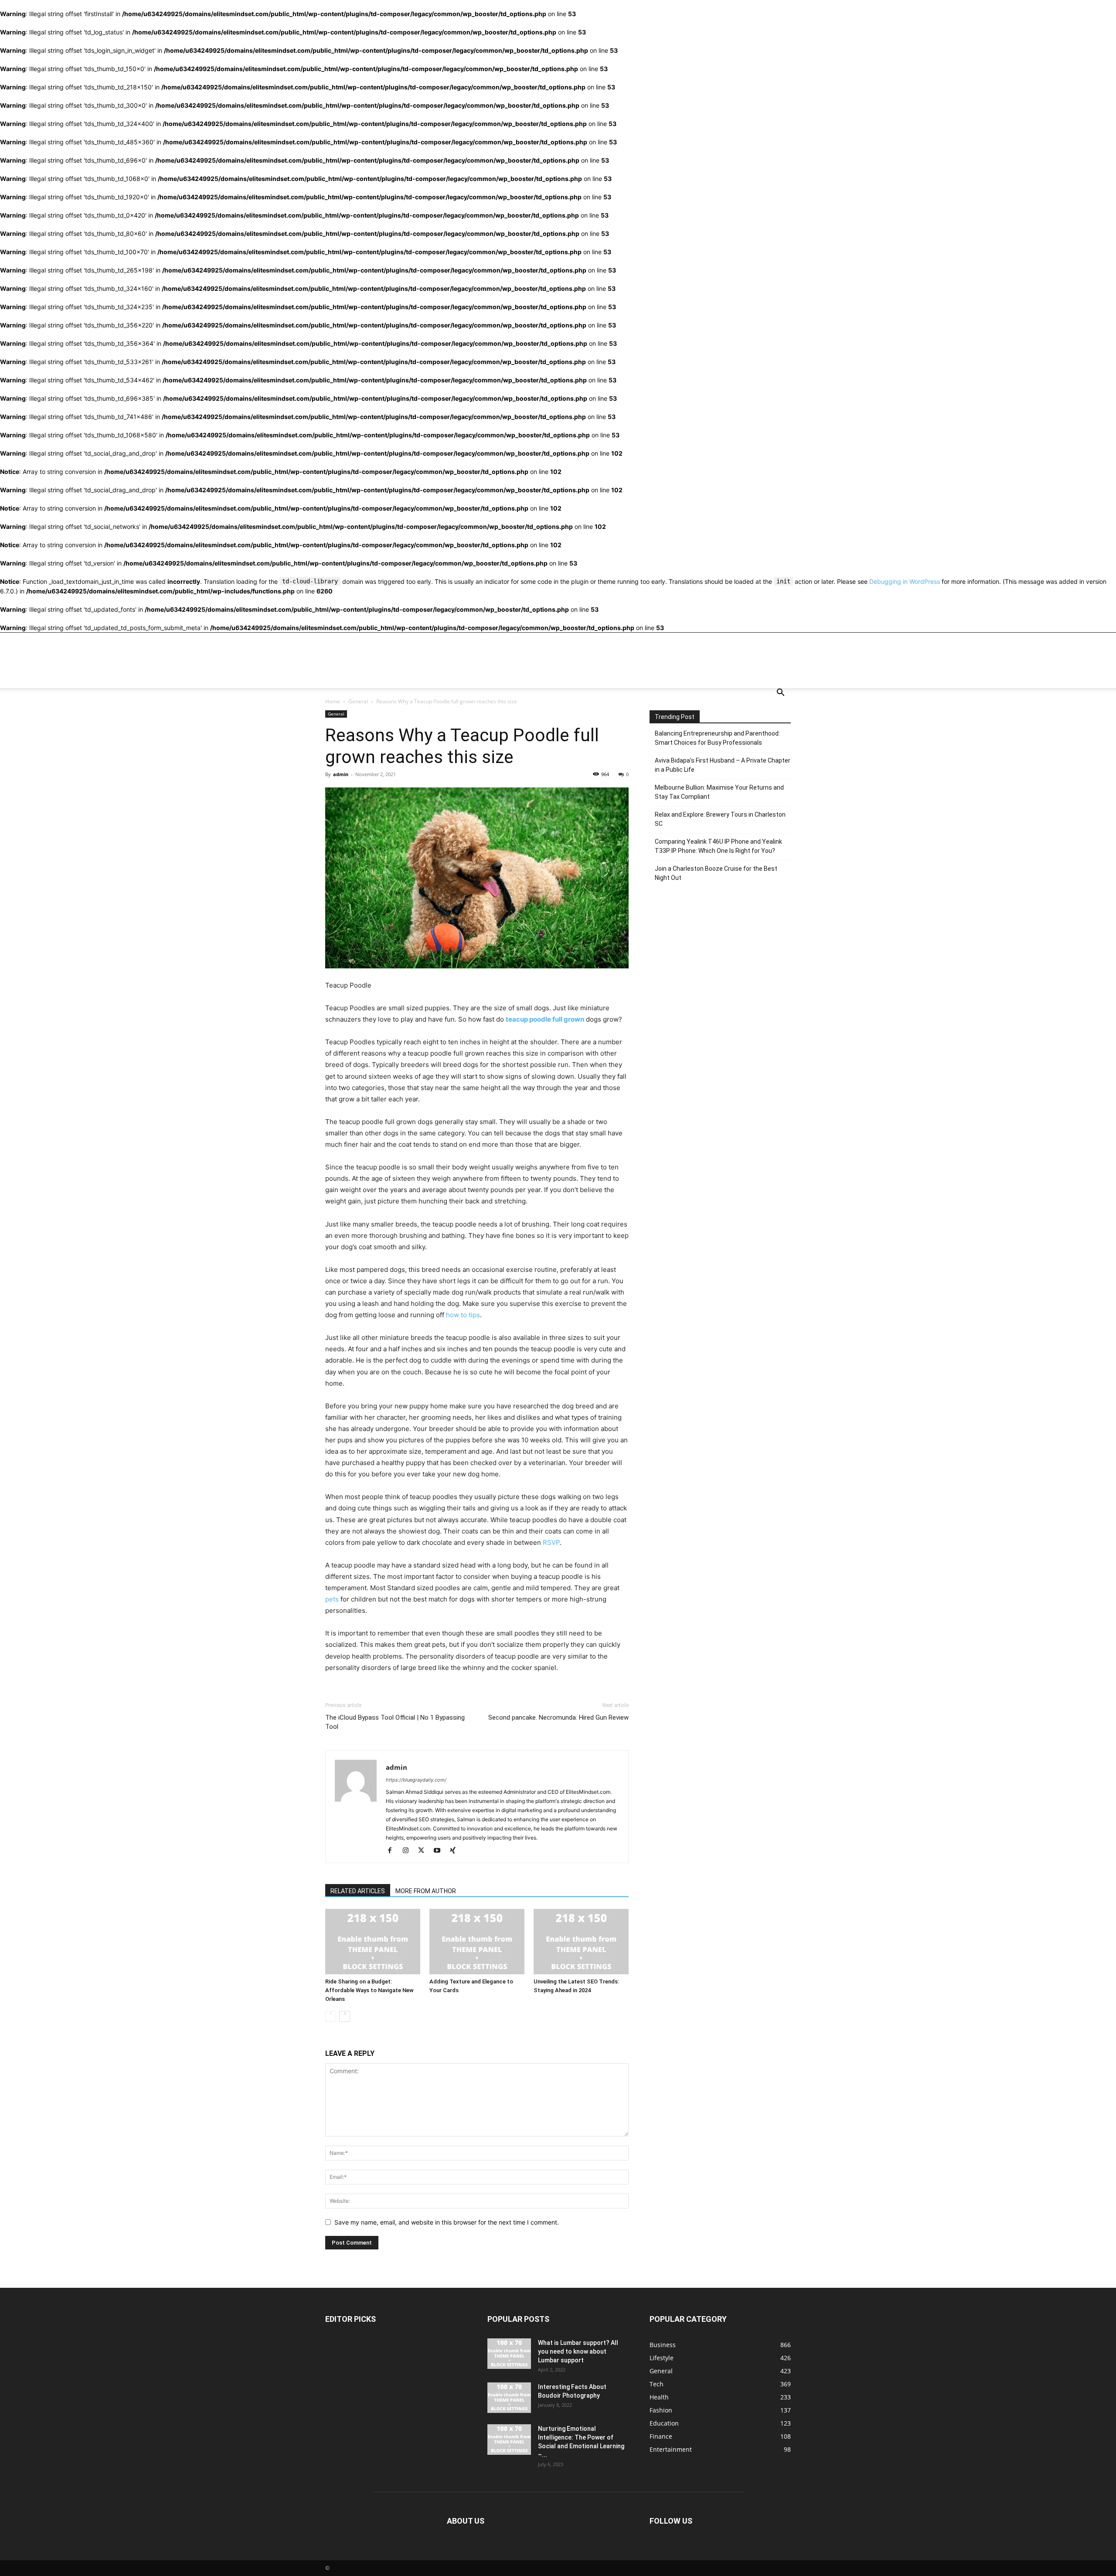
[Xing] (456, 1850)
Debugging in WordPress (905, 581)
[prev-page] (331, 2016)
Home (333, 701)
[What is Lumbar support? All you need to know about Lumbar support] (509, 2354)
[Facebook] (393, 1850)
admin (341, 774)
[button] (780, 693)
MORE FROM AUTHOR (426, 1891)
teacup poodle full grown (545, 1019)
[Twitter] (424, 1850)
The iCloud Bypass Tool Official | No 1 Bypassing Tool (395, 1722)
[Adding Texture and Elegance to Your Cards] (477, 1942)
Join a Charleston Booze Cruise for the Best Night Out (716, 873)
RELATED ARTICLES (358, 1891)
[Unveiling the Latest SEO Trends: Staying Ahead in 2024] (581, 1942)
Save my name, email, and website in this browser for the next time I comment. (447, 2222)
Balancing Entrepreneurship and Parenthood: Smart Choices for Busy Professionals (717, 738)
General (358, 701)
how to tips (463, 1315)
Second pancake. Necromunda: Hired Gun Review (558, 1717)
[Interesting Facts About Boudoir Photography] (509, 2398)
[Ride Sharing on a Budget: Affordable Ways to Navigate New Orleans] (373, 1942)
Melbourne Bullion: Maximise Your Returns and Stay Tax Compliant (719, 792)
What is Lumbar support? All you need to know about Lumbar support (578, 2351)
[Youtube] (440, 1850)
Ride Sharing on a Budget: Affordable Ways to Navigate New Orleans (369, 1990)
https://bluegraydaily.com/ (416, 1780)
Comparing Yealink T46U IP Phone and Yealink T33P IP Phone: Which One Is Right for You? (718, 846)
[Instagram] (409, 1850)
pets (332, 1599)
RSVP (551, 1542)
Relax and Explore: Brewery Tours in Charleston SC (720, 819)
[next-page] (345, 2016)
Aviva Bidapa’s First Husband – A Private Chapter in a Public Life (723, 765)
